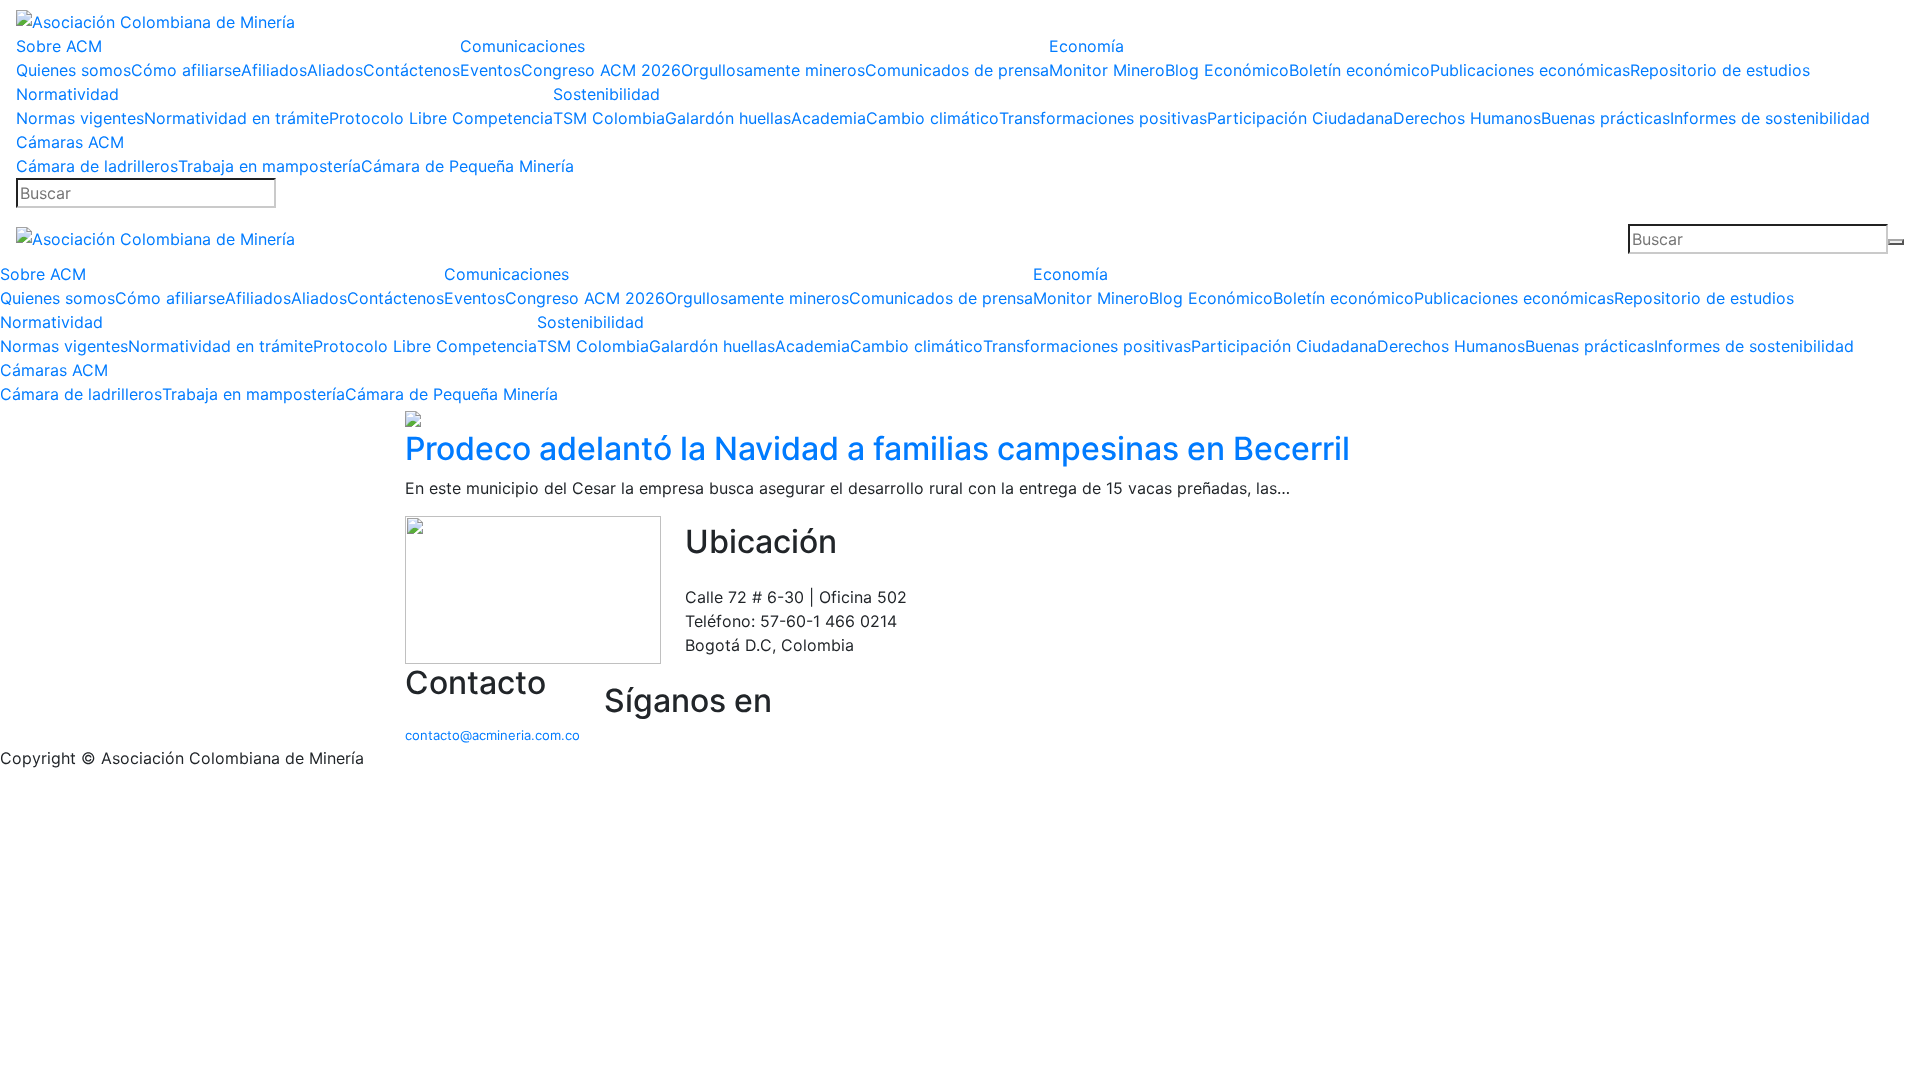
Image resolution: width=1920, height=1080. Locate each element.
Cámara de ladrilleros (97, 166)
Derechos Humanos (1467, 118)
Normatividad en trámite (236, 118)
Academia (828, 118)
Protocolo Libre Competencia (441, 118)
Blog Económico (1227, 70)
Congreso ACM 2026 (601, 70)
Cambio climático (932, 118)
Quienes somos (73, 70)
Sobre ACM (59, 46)
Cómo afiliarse (186, 70)
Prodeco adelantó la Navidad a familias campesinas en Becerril (877, 448)
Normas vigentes (80, 118)
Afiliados (274, 70)
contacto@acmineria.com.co (492, 735)
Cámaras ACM (70, 142)
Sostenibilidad (606, 94)
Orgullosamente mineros (773, 70)
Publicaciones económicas (1530, 70)
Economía (1086, 46)
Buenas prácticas (1605, 118)
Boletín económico (1359, 70)
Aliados (335, 70)
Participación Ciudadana (1300, 118)
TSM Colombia (609, 118)
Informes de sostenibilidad (1770, 118)
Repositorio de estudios (1720, 70)
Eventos (490, 70)
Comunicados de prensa (957, 70)
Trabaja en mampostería (269, 166)
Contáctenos (411, 70)
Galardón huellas (728, 118)
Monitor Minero (1107, 70)
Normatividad (67, 94)
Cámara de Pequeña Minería (467, 166)
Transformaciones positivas (1103, 118)
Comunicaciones (522, 46)
